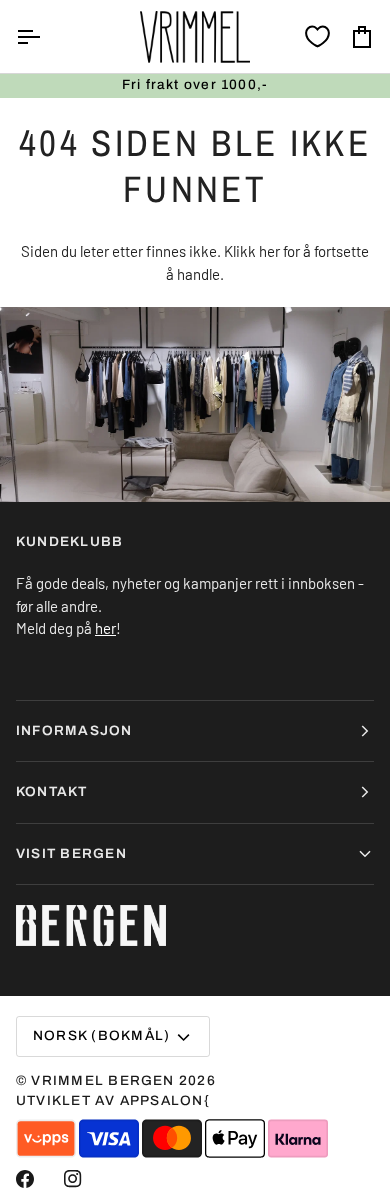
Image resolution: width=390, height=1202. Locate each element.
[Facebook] (25, 1179)
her (269, 251)
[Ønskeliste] (317, 36)
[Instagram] (73, 1179)
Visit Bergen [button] (71, 853)
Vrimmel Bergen (102, 1080)
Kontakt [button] (52, 791)
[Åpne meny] (46, 36)
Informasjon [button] (74, 730)
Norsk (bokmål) (101, 1035)
